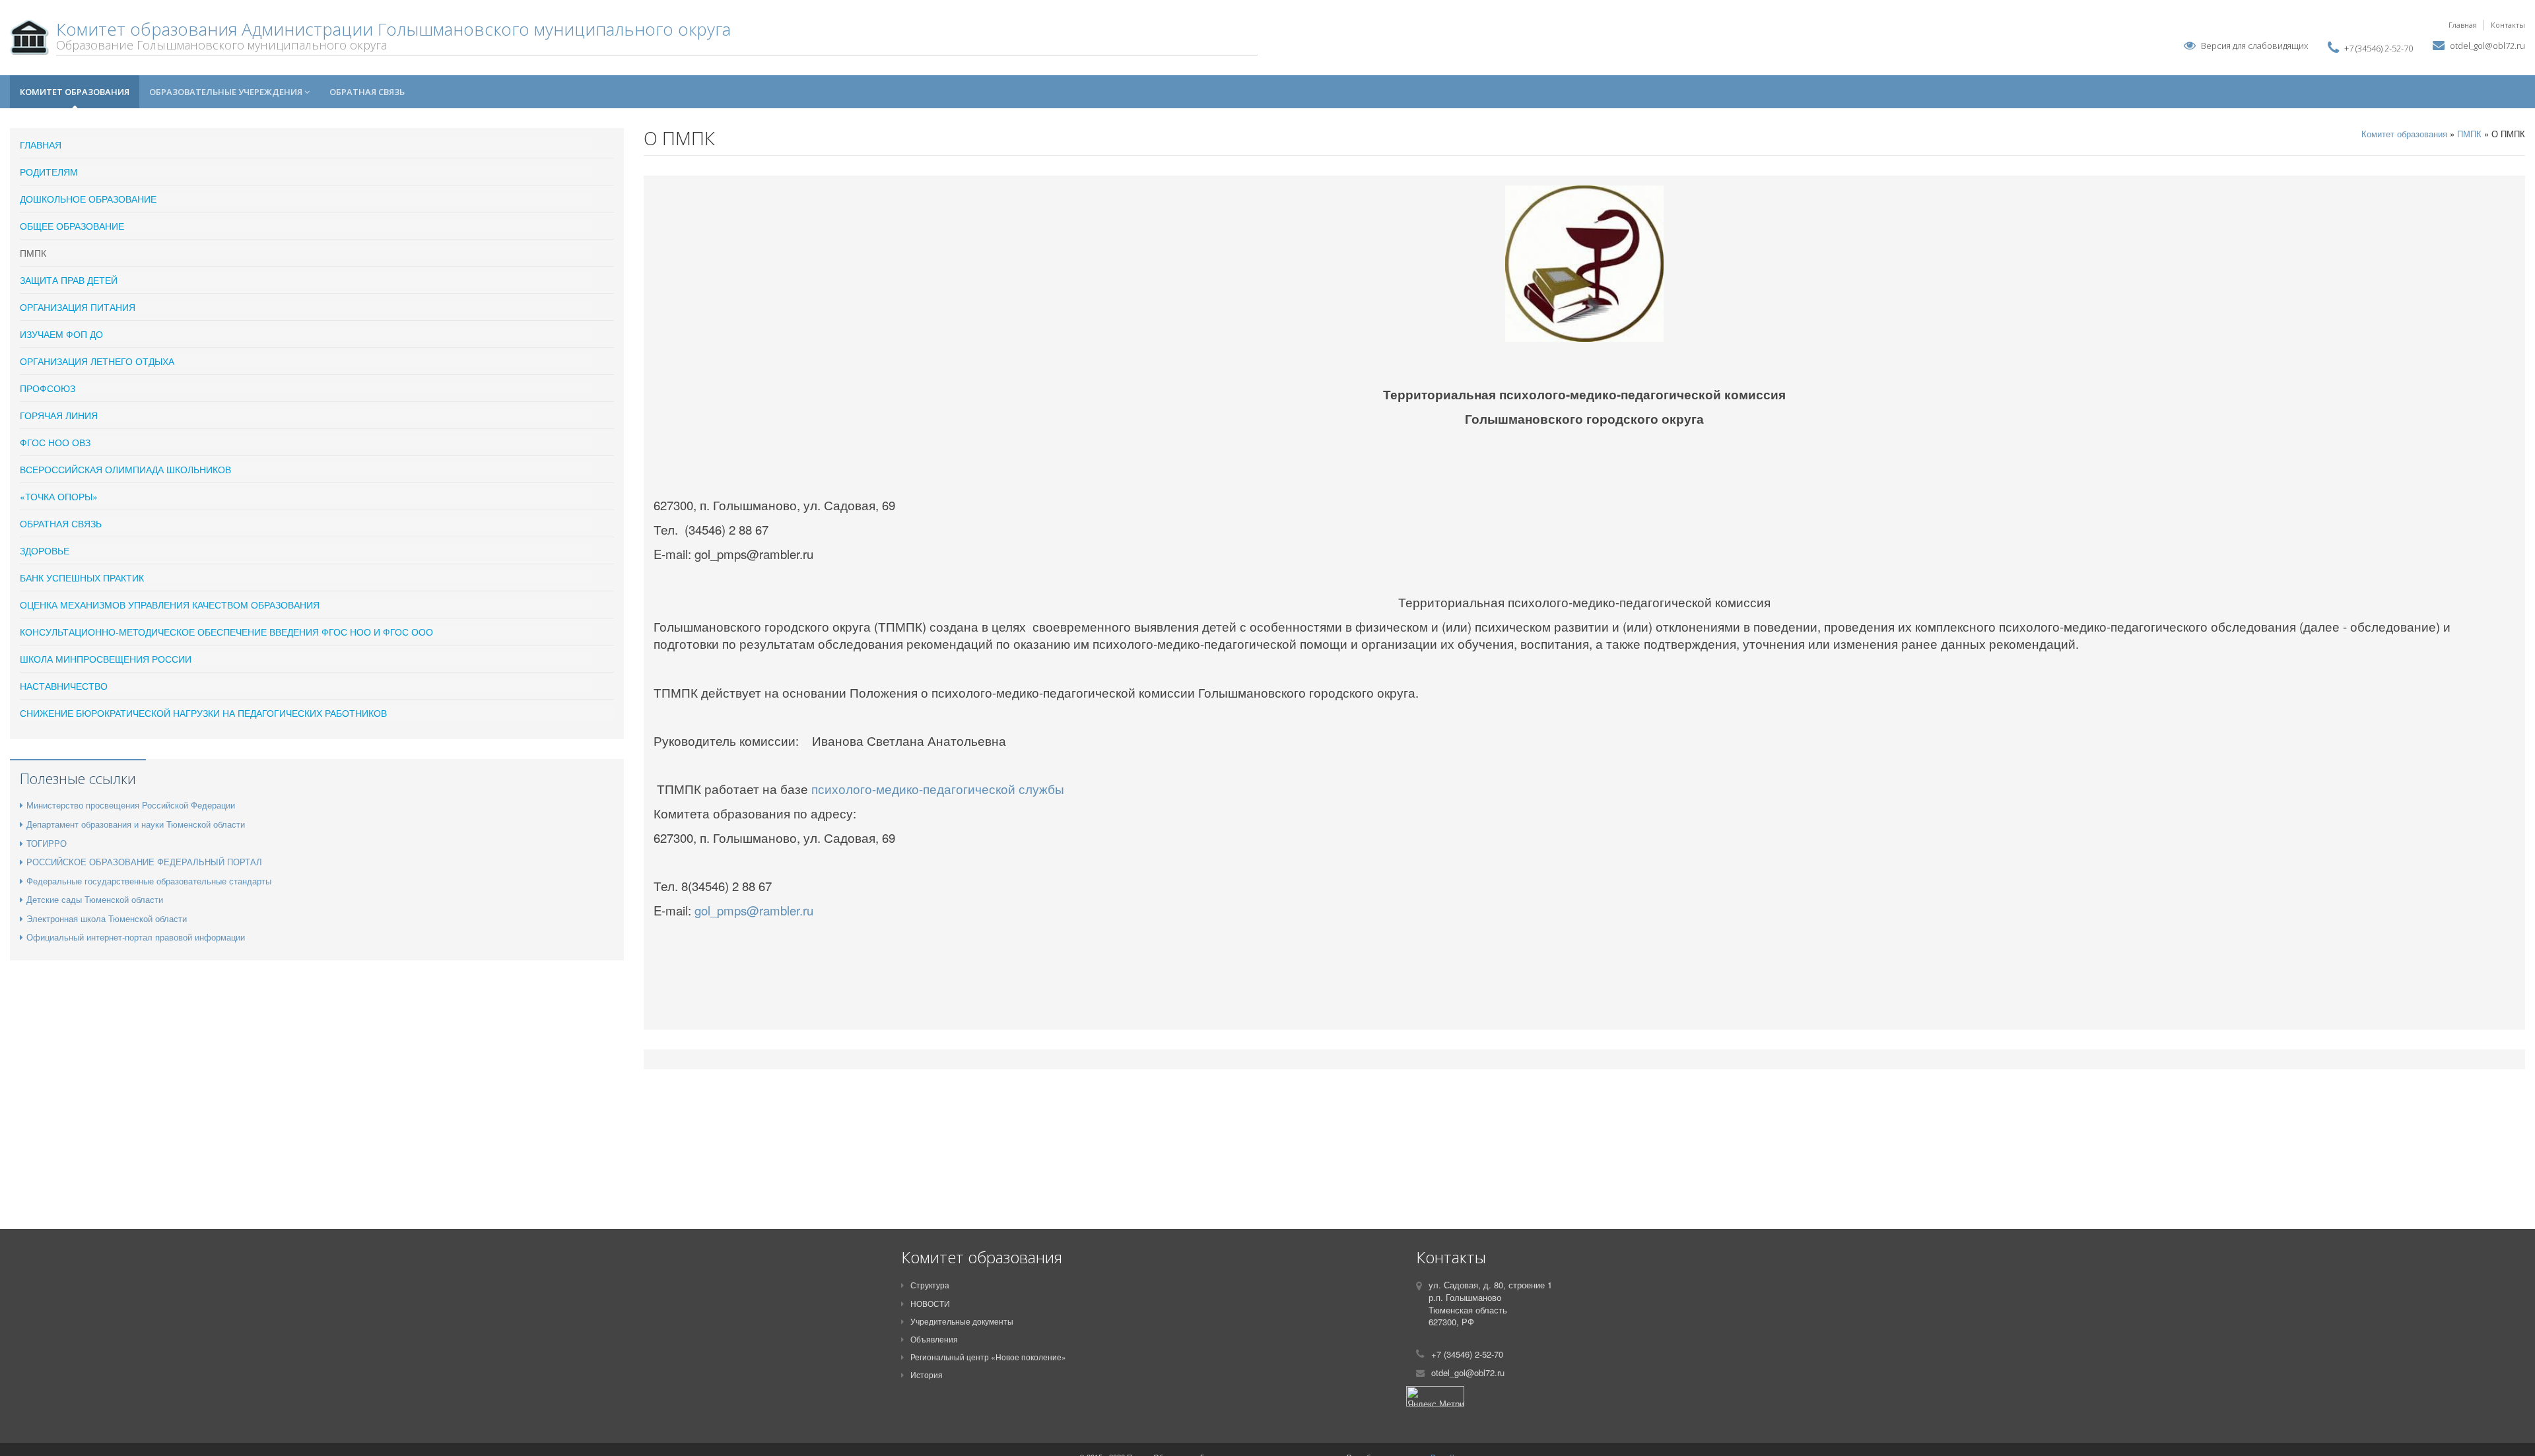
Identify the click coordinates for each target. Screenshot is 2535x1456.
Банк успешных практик (82, 578)
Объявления (934, 1339)
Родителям (49, 172)
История (927, 1374)
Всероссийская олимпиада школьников (125, 469)
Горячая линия (59, 415)
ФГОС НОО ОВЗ (55, 442)
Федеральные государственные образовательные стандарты (149, 881)
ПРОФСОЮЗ (48, 388)
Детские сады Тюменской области (95, 899)
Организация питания (78, 307)
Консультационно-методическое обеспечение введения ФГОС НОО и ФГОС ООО (226, 632)
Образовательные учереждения (227, 92)
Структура (930, 1285)
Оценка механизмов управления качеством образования (170, 605)
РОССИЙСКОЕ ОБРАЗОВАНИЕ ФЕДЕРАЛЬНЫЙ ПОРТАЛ (144, 862)
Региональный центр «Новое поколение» (988, 1357)
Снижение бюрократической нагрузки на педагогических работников (203, 713)
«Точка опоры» (59, 496)
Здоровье (45, 550)
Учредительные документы (962, 1321)
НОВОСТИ (930, 1303)
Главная (2463, 25)
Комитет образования (75, 92)
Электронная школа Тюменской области (107, 918)
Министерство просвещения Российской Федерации (131, 805)
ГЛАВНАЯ (41, 145)
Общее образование (72, 226)
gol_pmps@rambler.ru (754, 910)
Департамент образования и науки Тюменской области (136, 824)
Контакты (2508, 25)
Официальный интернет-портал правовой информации (136, 937)
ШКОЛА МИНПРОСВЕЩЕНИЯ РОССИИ (106, 659)
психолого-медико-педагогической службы (938, 789)
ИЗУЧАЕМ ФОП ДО (61, 334)
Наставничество (64, 686)
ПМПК (33, 253)
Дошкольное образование (88, 199)
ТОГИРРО (47, 843)
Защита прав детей (69, 280)
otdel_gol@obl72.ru (2487, 46)
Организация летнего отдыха (97, 361)
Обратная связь (367, 92)
